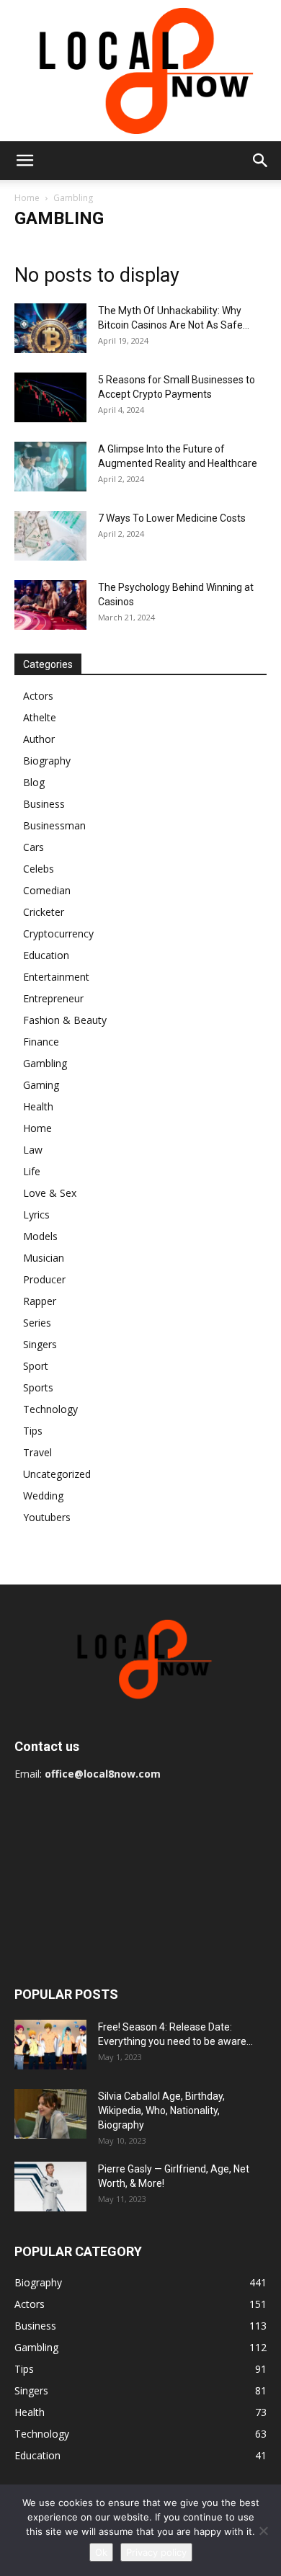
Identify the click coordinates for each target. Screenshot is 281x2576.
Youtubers (47, 1517)
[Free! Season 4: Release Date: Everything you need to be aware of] (50, 2045)
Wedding (43, 1496)
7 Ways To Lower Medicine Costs (172, 518)
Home (27, 198)
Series (37, 1323)
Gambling (45, 1063)
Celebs (39, 869)
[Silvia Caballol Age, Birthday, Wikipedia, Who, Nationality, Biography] (50, 2114)
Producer (44, 1279)
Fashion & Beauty (65, 1020)
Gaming (41, 1085)
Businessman (54, 825)
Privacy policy (156, 2552)
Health (38, 1106)
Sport (36, 1366)
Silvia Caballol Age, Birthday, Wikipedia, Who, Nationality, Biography (161, 2111)
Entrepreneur (53, 998)
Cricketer (44, 912)
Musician (44, 1258)
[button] (24, 161)
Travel (37, 1452)
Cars (34, 847)
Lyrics (36, 1215)
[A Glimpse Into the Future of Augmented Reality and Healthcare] (50, 467)
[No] (263, 2531)
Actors (38, 696)
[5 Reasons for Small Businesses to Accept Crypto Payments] (50, 397)
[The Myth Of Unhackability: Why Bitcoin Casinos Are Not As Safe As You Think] (50, 328)
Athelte (40, 717)
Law (33, 1150)
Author (39, 739)
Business (44, 804)
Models (40, 1236)
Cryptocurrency (58, 933)
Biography (47, 761)
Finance (41, 1042)
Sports (38, 1387)
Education (46, 955)
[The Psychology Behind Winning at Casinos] (50, 605)
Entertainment (56, 977)
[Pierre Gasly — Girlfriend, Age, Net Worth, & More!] (50, 2187)
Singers (40, 1344)
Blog (34, 782)
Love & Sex (50, 1193)
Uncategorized (57, 1474)
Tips (33, 1431)
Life (32, 1171)
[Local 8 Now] (140, 71)
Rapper (40, 1301)
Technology (50, 1409)
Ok (101, 2552)
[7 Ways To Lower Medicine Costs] (50, 536)
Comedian (47, 890)
